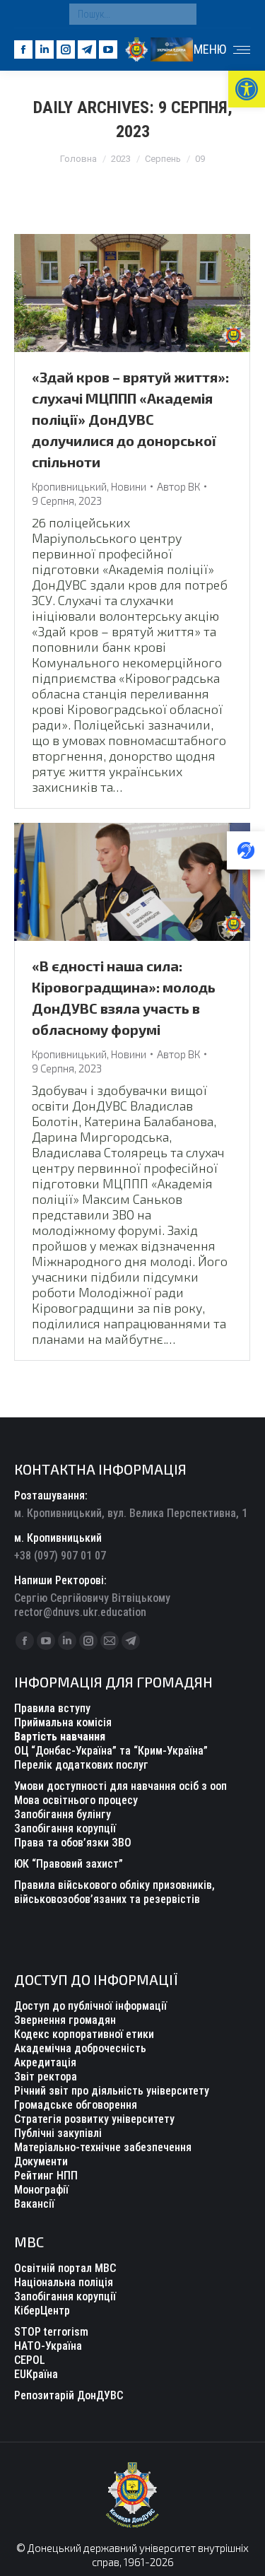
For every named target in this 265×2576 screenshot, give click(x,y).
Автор (178, 486)
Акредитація (45, 2062)
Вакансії (34, 2204)
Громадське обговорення (76, 2105)
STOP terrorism (51, 2332)
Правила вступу (52, 1708)
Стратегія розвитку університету (94, 2119)
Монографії (41, 2190)
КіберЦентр (42, 2311)
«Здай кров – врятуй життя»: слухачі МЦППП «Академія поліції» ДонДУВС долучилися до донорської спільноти (130, 419)
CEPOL (30, 2360)
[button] (247, 89)
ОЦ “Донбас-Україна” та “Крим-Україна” (111, 1751)
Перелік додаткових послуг (81, 1765)
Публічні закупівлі (58, 2133)
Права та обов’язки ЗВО (73, 1843)
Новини (129, 486)
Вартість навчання (60, 1737)
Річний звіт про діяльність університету (112, 2091)
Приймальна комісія (63, 1722)
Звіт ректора (46, 2077)
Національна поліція (64, 2282)
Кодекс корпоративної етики (84, 2034)
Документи (41, 2161)
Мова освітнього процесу (76, 1800)
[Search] (182, 14)
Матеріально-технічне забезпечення (103, 2147)
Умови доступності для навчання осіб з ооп (120, 1786)
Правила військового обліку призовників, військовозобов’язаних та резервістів (114, 1892)
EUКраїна (36, 2374)
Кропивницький (69, 486)
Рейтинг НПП (46, 2176)
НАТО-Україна (48, 2346)
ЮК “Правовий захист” (69, 1864)
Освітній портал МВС (65, 2268)
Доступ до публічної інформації (90, 2006)
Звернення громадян (65, 2020)
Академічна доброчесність (80, 2048)
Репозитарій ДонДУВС (69, 2395)
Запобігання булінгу (63, 1814)
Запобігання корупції (65, 1828)
